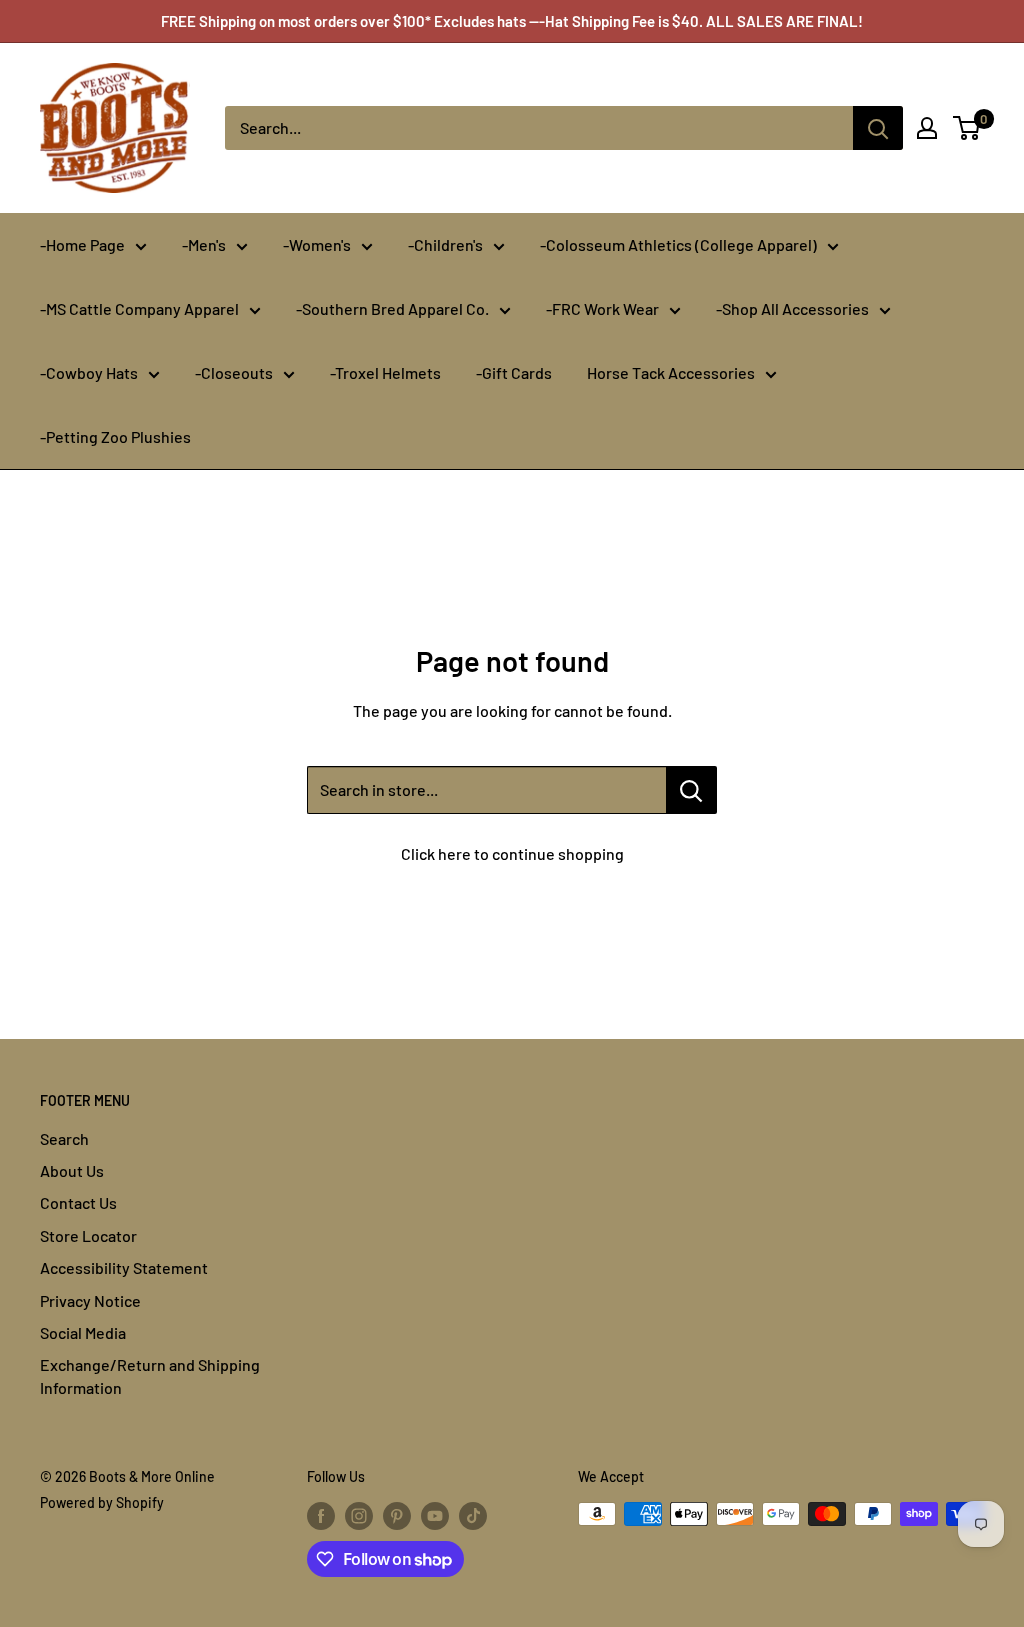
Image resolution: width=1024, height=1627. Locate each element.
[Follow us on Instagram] (359, 1516)
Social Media (83, 1332)
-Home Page (82, 244)
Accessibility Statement (124, 1267)
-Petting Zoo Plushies (115, 436)
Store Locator (88, 1235)
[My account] (927, 128)
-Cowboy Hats (89, 372)
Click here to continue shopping (512, 853)
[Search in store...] (691, 790)
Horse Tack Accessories (671, 372)
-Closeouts (234, 372)
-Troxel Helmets (385, 372)
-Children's (445, 244)
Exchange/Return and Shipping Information (150, 1375)
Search (64, 1138)
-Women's (317, 244)
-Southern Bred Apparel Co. (392, 308)
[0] (967, 128)
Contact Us (78, 1202)
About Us (72, 1170)
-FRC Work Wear (602, 308)
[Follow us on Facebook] (321, 1516)
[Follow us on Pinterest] (397, 1516)
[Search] (878, 128)
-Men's (204, 244)
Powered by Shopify (102, 1502)
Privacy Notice (90, 1300)
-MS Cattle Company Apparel (139, 308)
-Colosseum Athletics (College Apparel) (678, 244)
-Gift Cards (514, 372)
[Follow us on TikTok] (473, 1516)
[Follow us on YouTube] (435, 1516)
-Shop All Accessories (792, 308)
